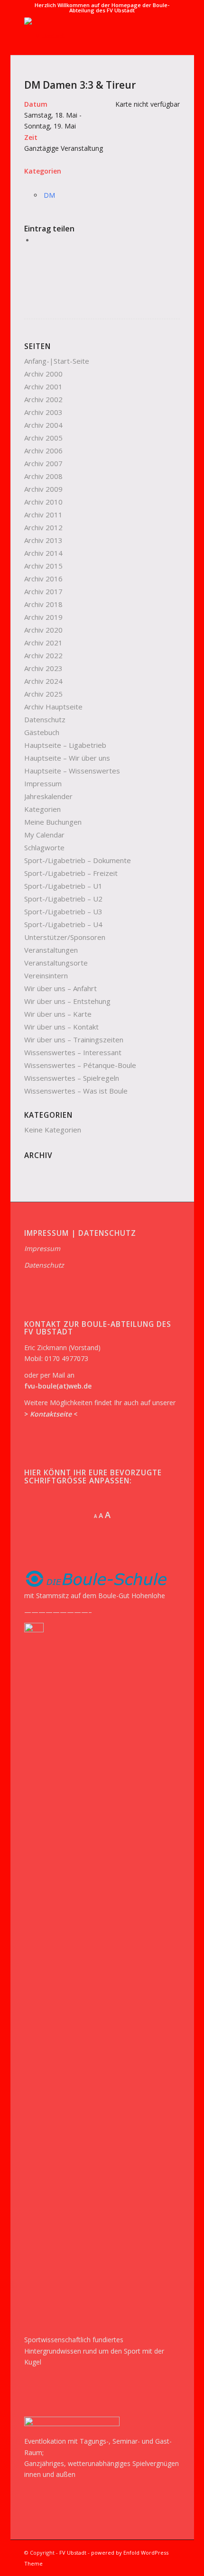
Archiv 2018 (43, 604)
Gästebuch (42, 732)
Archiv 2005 (43, 438)
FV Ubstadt (73, 2553)
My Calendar (44, 835)
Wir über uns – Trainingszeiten (74, 1040)
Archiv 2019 (43, 617)
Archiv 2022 (43, 655)
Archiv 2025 (43, 694)
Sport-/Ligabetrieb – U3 (63, 911)
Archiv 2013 (43, 540)
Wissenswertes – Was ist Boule (76, 1091)
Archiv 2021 (43, 643)
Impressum (43, 783)
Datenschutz (45, 719)
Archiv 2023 (43, 668)
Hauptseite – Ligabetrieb (65, 745)
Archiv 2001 (43, 386)
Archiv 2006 (43, 451)
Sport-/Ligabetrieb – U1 (63, 886)
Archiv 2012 (43, 527)
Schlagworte (44, 847)
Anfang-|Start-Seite (57, 361)
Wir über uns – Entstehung (67, 1001)
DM (49, 195)
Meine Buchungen (53, 822)
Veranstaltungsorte (56, 963)
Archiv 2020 (43, 630)
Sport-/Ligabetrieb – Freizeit (71, 873)
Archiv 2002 (43, 399)
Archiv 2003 (43, 412)
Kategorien (42, 809)
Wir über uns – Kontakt (61, 1027)
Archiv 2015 (43, 566)
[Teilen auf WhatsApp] (37, 240)
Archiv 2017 (43, 591)
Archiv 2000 (43, 374)
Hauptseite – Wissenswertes (72, 771)
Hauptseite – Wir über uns (67, 758)
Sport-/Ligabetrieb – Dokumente (78, 860)
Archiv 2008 (43, 476)
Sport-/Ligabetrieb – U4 (63, 924)
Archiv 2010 (43, 502)
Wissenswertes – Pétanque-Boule (80, 1065)
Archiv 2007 (43, 463)
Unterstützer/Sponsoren (65, 937)
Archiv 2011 (43, 515)
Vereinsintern (46, 975)
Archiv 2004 (43, 425)
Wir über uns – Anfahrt (60, 988)
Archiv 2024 (43, 681)
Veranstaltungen (51, 950)
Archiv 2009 (43, 489)
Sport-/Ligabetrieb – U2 (63, 899)
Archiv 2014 (43, 553)
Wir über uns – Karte (58, 1014)
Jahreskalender (48, 796)
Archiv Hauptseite (53, 707)
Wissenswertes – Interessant (73, 1052)
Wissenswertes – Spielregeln (72, 1078)
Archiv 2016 (43, 579)
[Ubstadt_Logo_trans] (87, 36)
